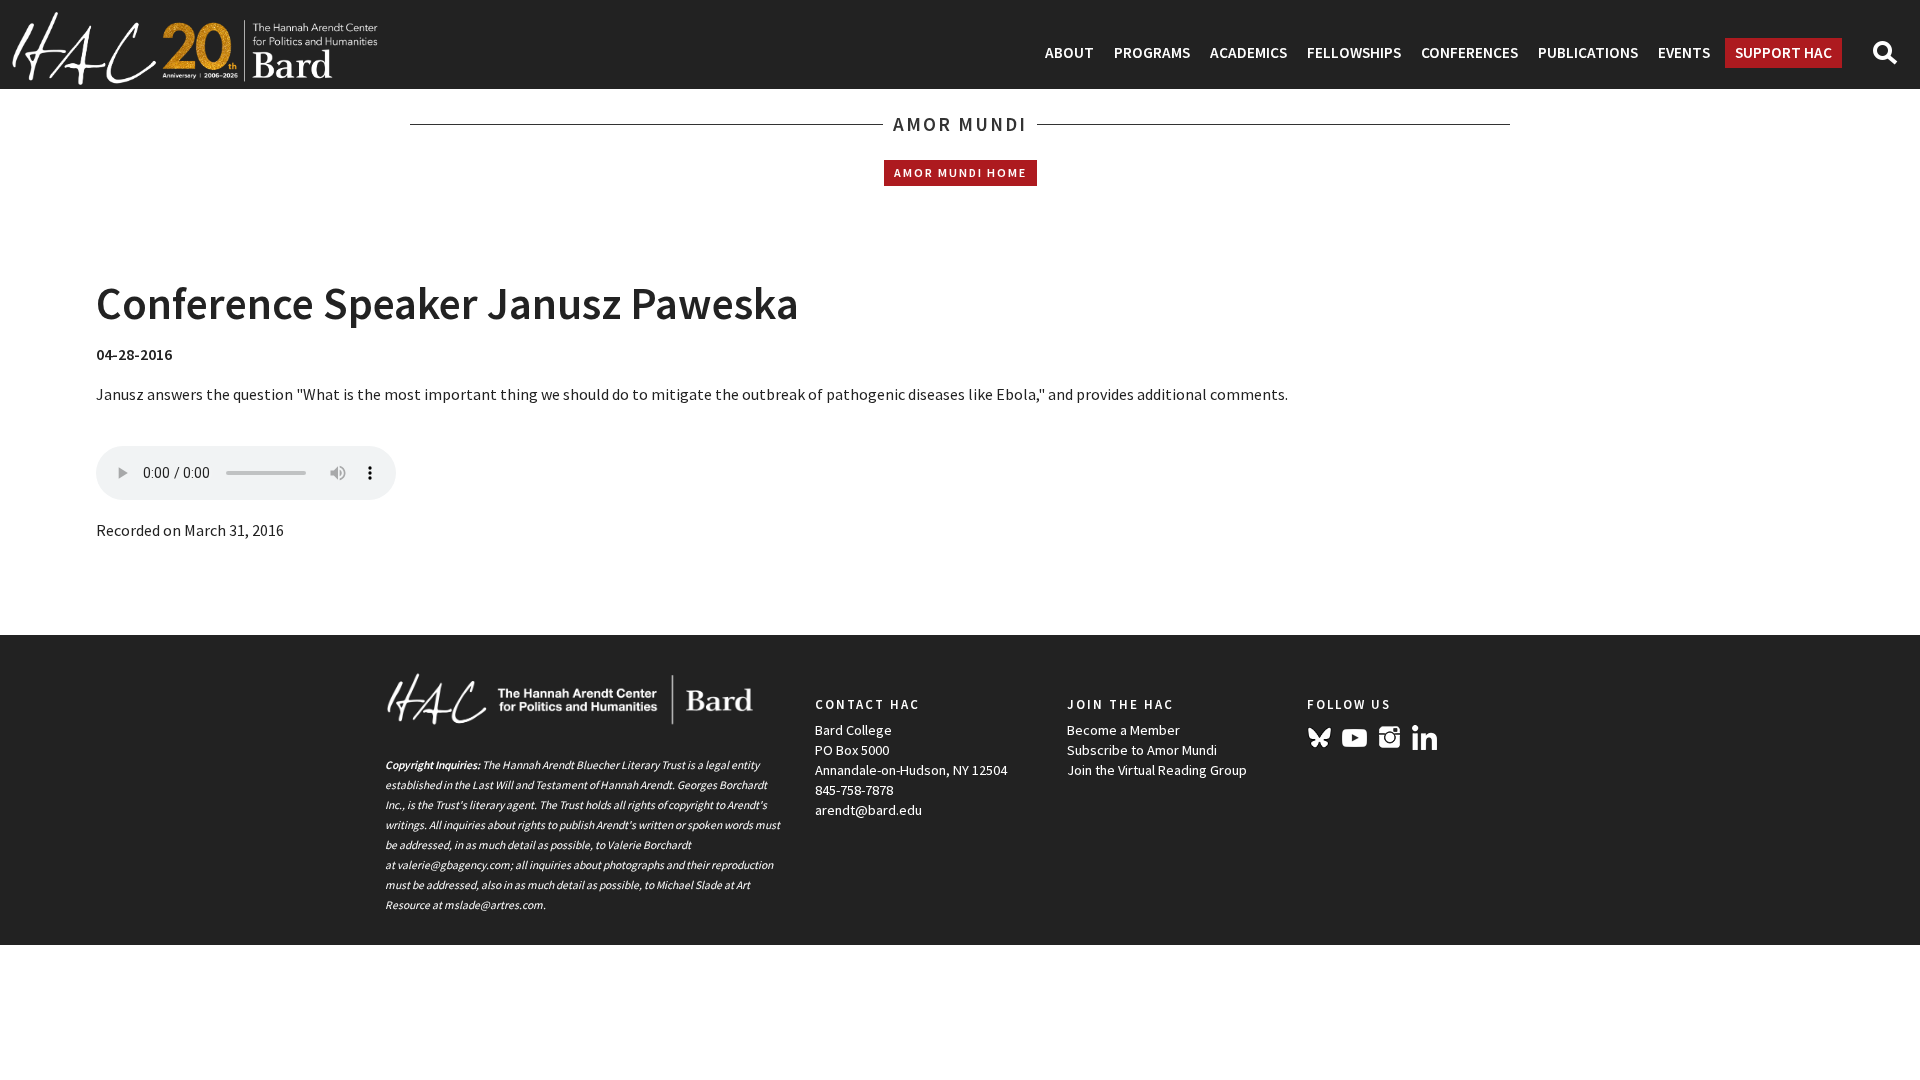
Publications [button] (1588, 52)
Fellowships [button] (1354, 52)
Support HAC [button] (1783, 52)
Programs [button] (1152, 52)
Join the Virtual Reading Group (1157, 770)
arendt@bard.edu (868, 810)
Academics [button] (1248, 52)
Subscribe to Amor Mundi (1142, 750)
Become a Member (1123, 730)
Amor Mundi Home (960, 172)
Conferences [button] (1469, 52)
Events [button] (1684, 52)
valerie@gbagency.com (453, 865)
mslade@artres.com (493, 905)
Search (1893, 59)
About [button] (1069, 52)
